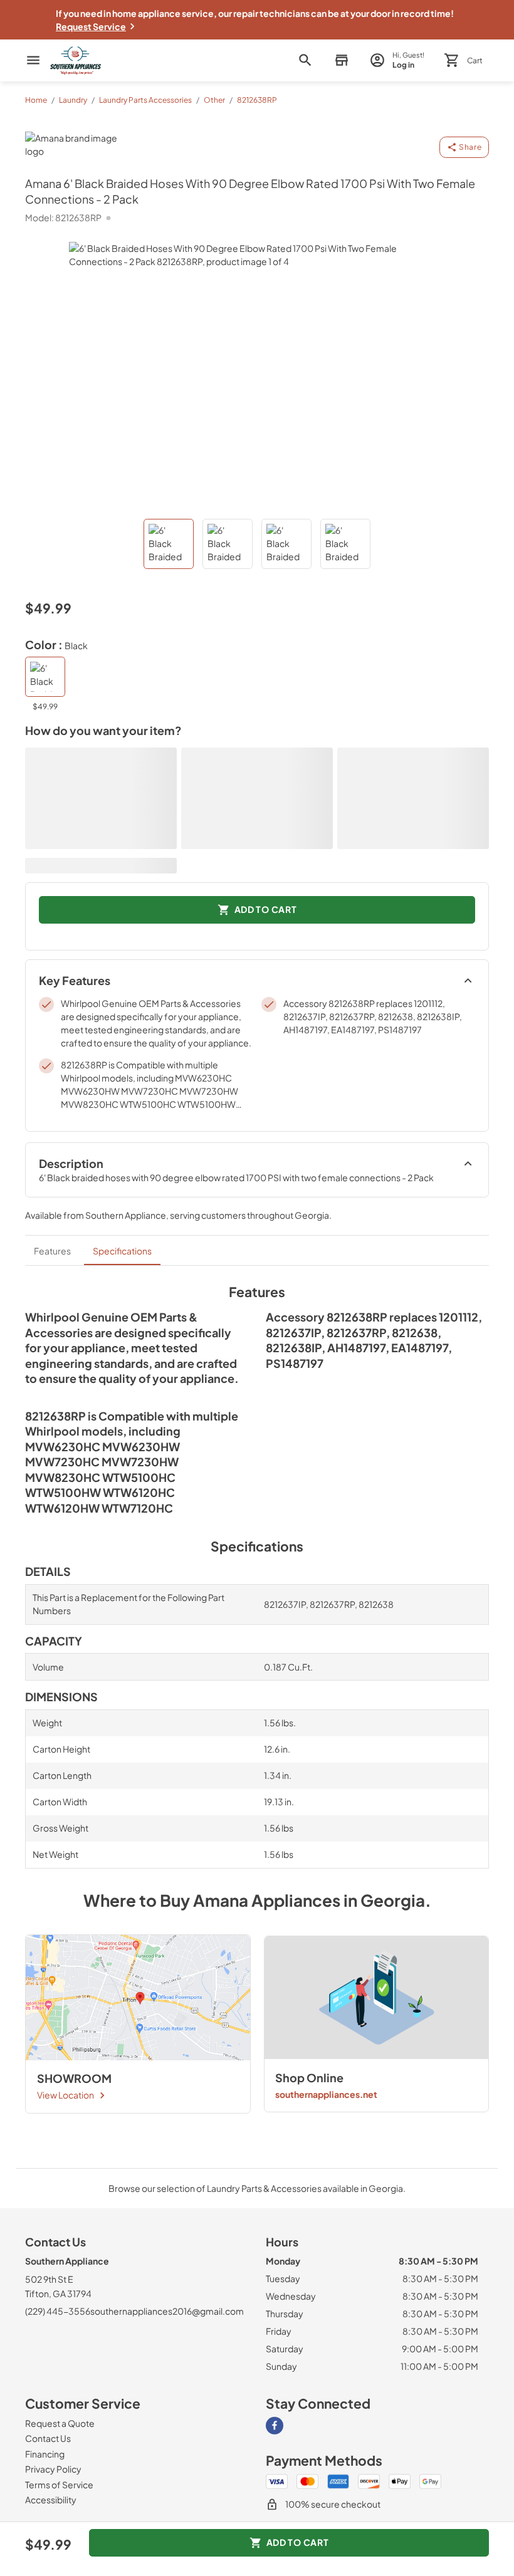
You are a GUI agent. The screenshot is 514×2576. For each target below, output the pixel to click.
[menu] (33, 60)
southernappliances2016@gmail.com (167, 2311)
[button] (341, 60)
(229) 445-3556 (58, 2311)
